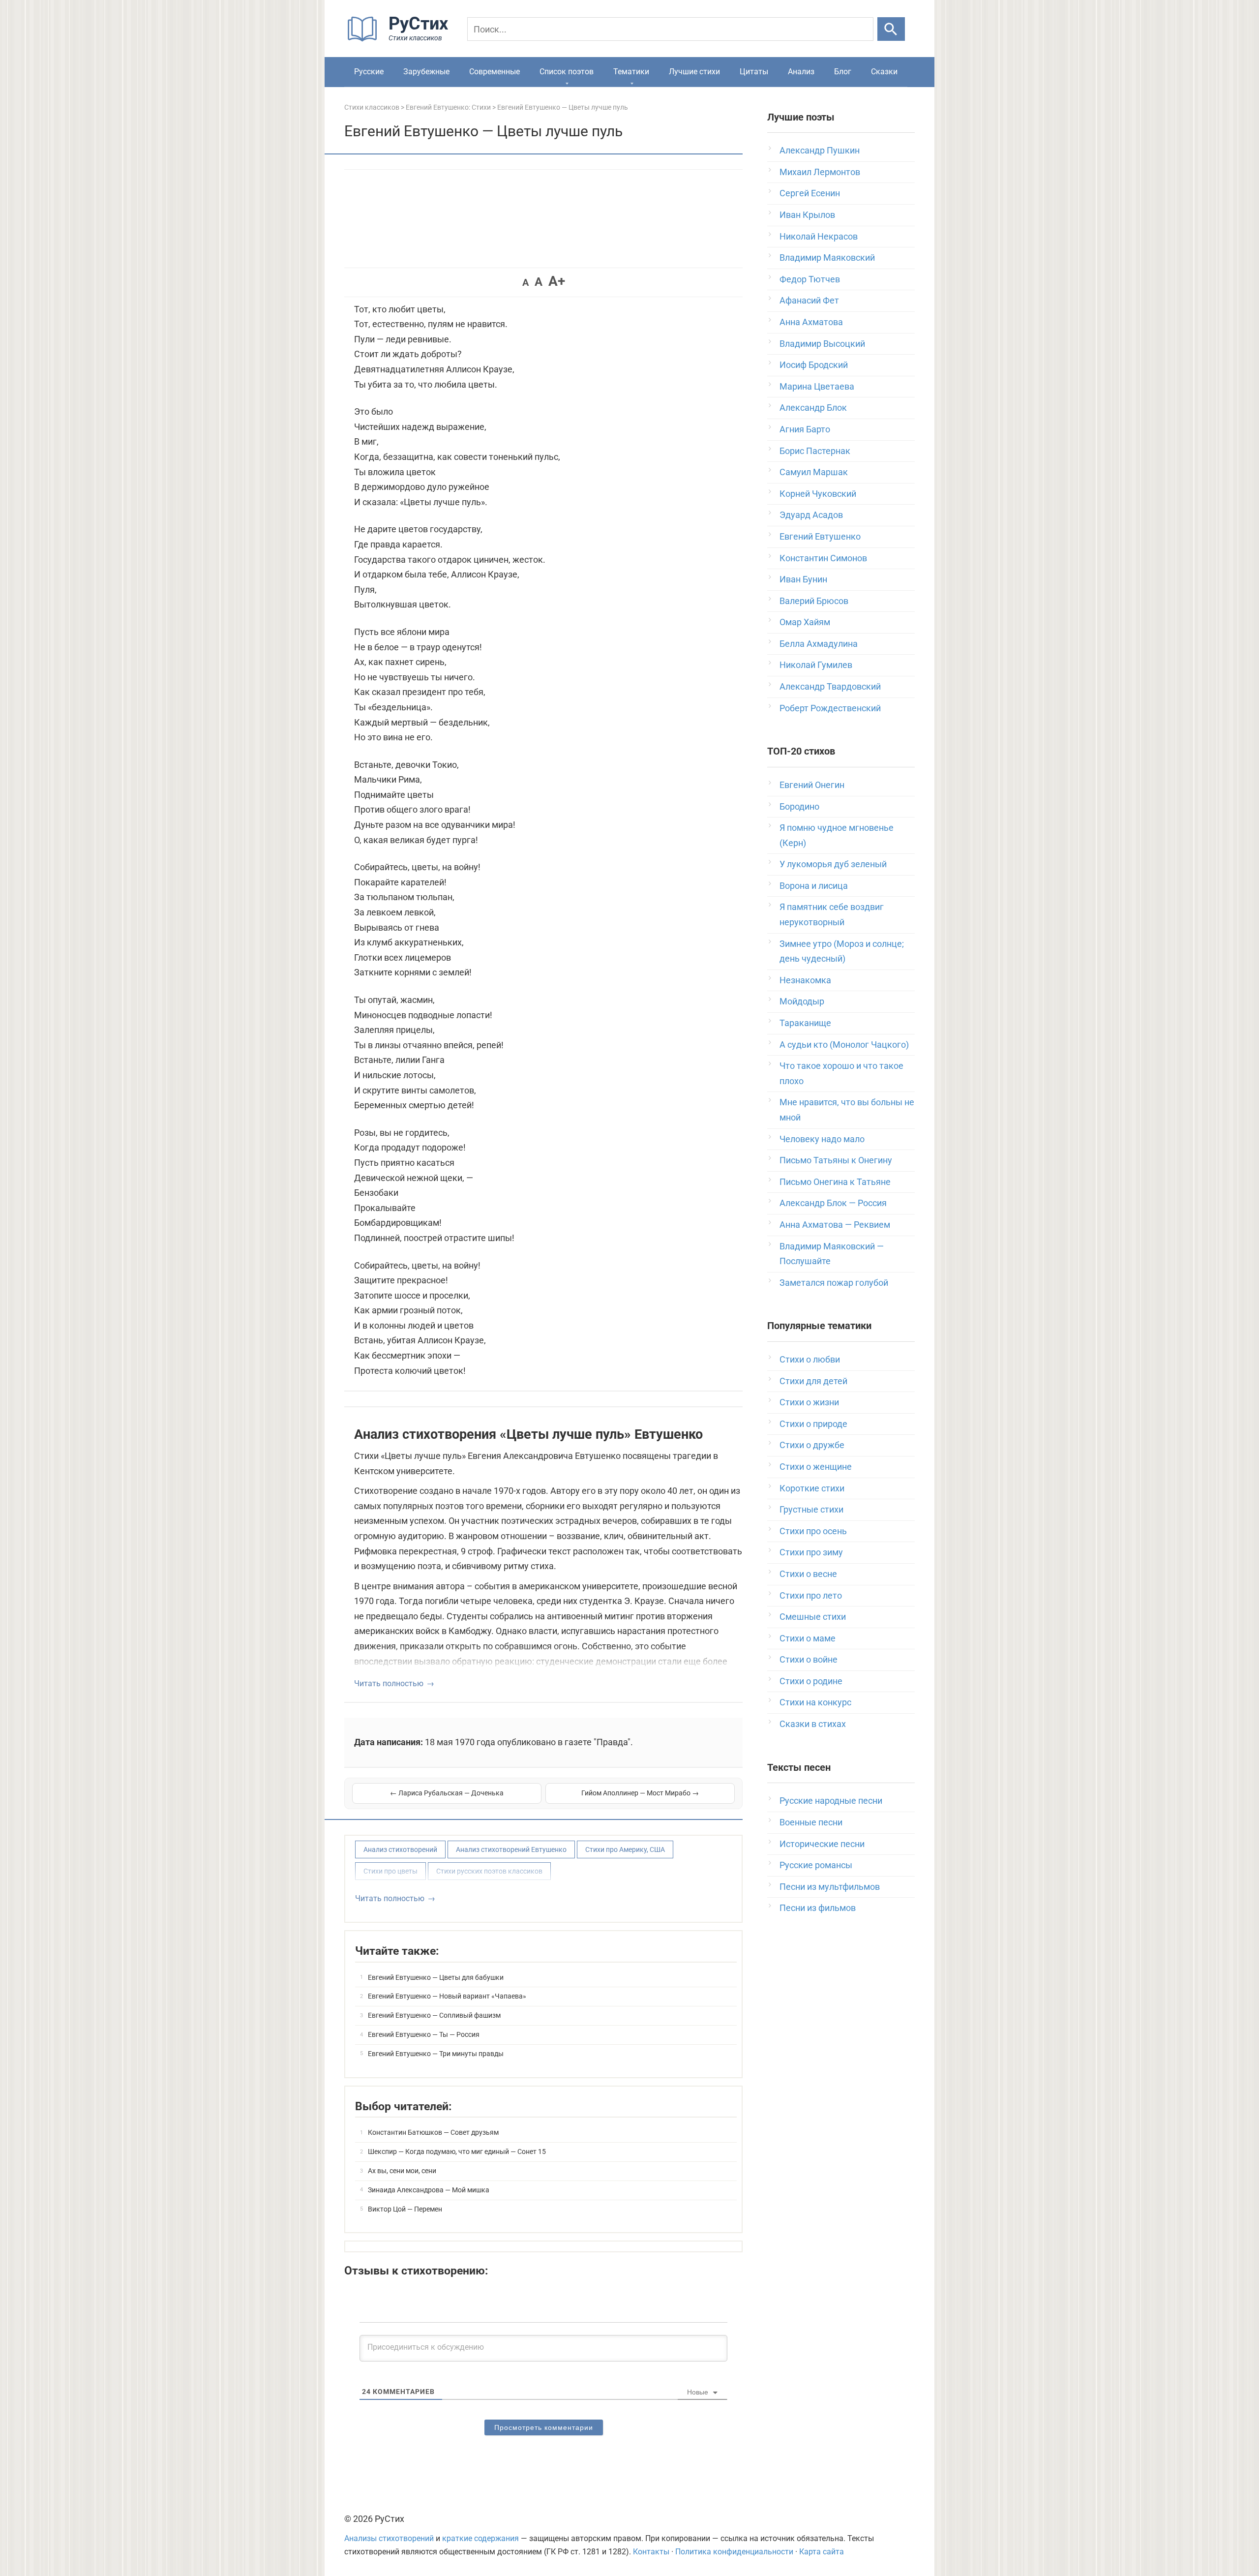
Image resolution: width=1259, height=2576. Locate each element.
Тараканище (805, 1023)
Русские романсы (816, 1865)
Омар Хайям (805, 622)
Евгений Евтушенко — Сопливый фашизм (434, 2015)
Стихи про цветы (390, 1871)
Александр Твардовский (830, 686)
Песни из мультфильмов (830, 1887)
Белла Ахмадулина (819, 644)
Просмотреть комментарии (544, 2427)
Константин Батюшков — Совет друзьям (433, 2132)
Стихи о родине (811, 1681)
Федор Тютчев (810, 279)
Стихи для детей (813, 1381)
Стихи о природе (813, 1424)
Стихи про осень (813, 1531)
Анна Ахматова (811, 322)
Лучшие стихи (694, 72)
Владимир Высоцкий (822, 344)
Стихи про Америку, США (625, 1849)
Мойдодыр (802, 1001)
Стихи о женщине (816, 1467)
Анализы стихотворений (389, 2538)
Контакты (651, 2552)
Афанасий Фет (809, 300)
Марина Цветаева (817, 386)
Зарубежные (426, 72)
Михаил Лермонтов (820, 172)
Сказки (884, 72)
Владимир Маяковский (827, 258)
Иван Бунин (803, 579)
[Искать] (891, 29)
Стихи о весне (808, 1574)
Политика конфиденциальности (734, 2552)
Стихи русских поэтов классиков (489, 1871)
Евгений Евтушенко (820, 536)
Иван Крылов (807, 215)
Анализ (801, 72)
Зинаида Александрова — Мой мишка (429, 2190)
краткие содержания (480, 2538)
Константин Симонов (823, 558)
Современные (495, 72)
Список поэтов (567, 72)
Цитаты (754, 72)
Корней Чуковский (818, 494)
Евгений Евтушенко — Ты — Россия (424, 2034)
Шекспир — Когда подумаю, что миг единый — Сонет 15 (457, 2152)
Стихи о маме (808, 1638)
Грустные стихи (811, 1509)
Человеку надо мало (822, 1139)
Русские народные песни (831, 1801)
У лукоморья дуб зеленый (833, 864)
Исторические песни (822, 1844)
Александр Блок (813, 408)
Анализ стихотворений (400, 1849)
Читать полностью (389, 1683)
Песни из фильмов (818, 1908)
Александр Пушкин (820, 150)
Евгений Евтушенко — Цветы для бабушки (436, 1977)
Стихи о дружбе (812, 1445)
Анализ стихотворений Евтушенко (511, 1849)
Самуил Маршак (814, 472)
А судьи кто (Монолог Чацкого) (844, 1045)
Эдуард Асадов (811, 515)
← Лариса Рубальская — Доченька (447, 1793)
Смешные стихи (813, 1617)
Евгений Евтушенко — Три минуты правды (436, 2054)
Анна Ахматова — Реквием (835, 1225)
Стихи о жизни (809, 1402)
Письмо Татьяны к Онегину (836, 1160)
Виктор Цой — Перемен (405, 2209)
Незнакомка (805, 980)
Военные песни (811, 1822)
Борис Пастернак (815, 451)
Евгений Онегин (812, 785)
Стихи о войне (809, 1659)
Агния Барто (805, 429)
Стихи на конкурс (815, 1702)
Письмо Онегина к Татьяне (835, 1182)
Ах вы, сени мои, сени (402, 2171)
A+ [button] (557, 281)
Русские (369, 72)
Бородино (799, 806)
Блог (843, 72)
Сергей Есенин (810, 193)
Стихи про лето (811, 1595)
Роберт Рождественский (830, 708)
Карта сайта (822, 2552)
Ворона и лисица (814, 886)
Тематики (631, 72)
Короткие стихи (812, 1488)
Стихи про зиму (811, 1552)
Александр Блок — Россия (833, 1203)
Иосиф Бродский (814, 365)
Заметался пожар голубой (834, 1283)
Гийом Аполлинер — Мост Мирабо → (640, 1793)
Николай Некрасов (819, 236)
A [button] (525, 282)
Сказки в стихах (813, 1724)
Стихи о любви (810, 1359)
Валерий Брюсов (814, 601)
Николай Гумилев (816, 665)
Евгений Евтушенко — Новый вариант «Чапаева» (447, 1996)
